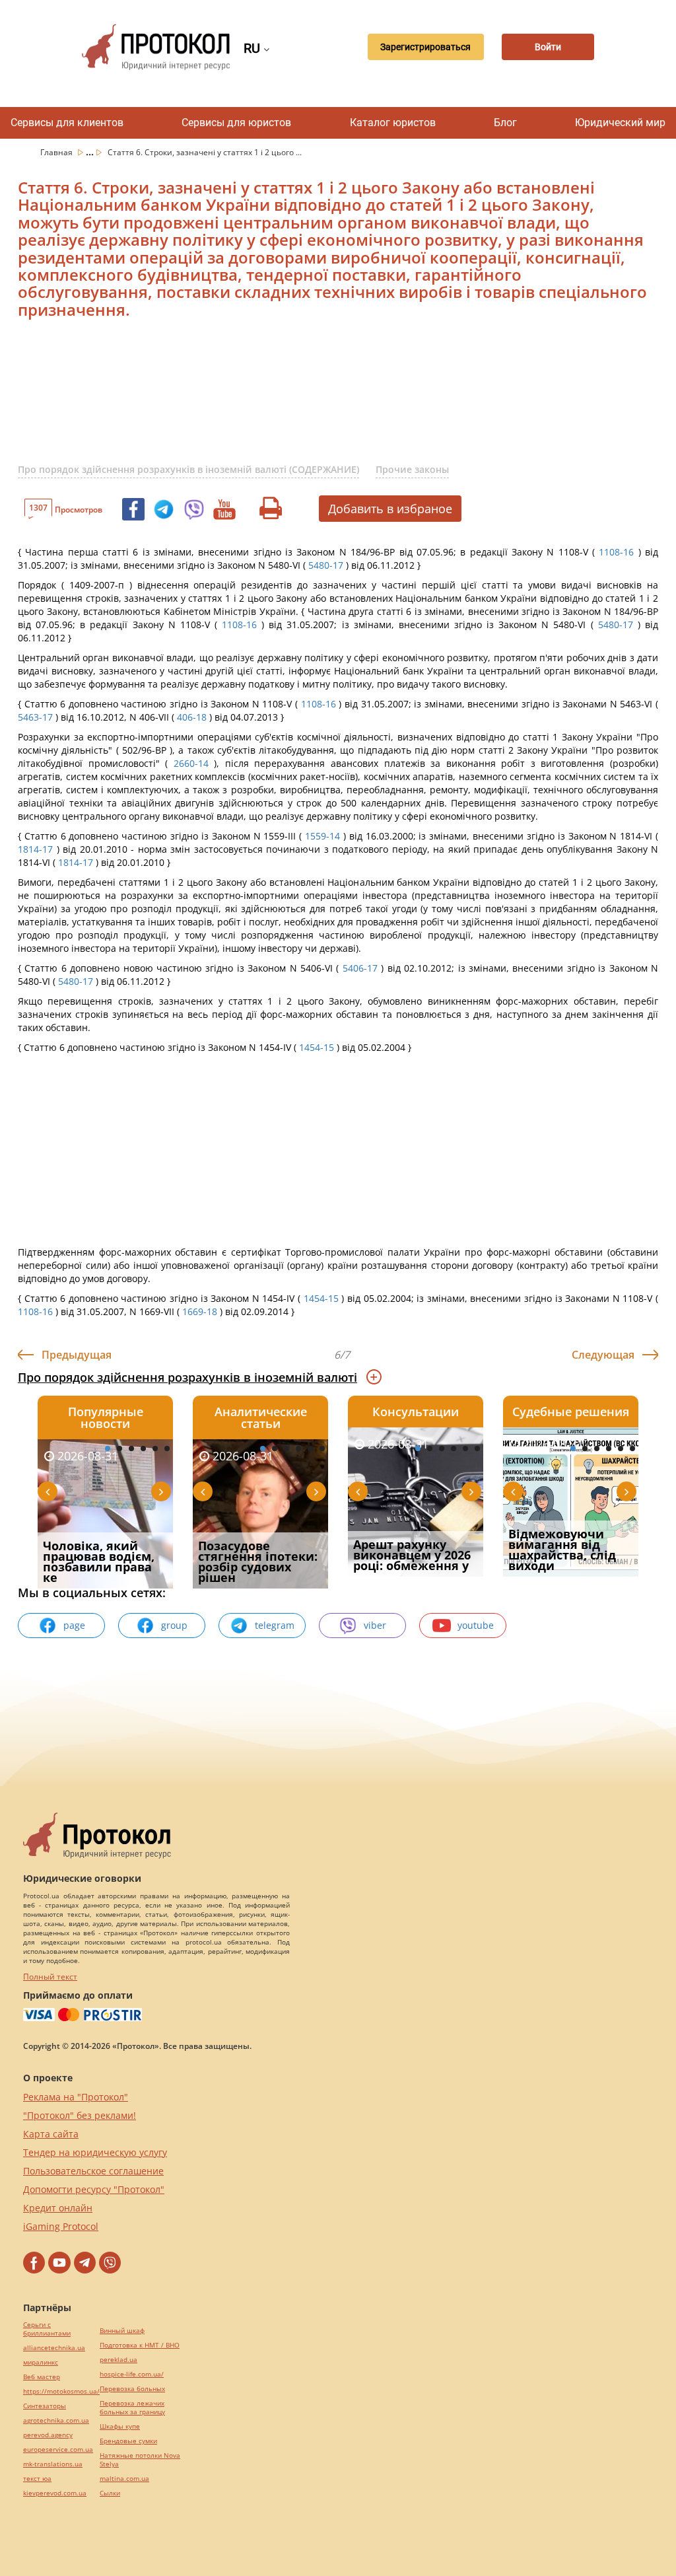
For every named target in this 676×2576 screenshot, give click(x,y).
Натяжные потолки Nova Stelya (140, 2460)
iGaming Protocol (61, 2226)
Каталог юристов (393, 123)
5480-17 (326, 565)
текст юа (37, 2479)
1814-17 (35, 849)
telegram (275, 1625)
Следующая (603, 1355)
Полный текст (50, 1977)
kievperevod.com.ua (55, 2493)
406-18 (192, 717)
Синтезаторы (45, 2406)
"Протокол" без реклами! (80, 2115)
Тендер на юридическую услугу (95, 2152)
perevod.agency (48, 2435)
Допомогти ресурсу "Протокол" (94, 2189)
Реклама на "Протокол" (76, 2097)
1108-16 (616, 552)
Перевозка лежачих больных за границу (132, 2408)
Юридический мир (620, 123)
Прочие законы (412, 469)
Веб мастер (42, 2377)
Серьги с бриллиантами (47, 2329)
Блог (505, 123)
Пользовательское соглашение (93, 2171)
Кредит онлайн (58, 2208)
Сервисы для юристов (236, 123)
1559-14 (322, 836)
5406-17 (360, 968)
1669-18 (200, 1311)
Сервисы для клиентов (67, 123)
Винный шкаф (122, 2331)
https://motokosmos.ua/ (61, 2391)
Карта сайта (51, 2134)
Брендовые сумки (128, 2441)
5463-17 (35, 717)
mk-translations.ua (53, 2464)
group (174, 1625)
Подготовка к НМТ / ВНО (140, 2345)
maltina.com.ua (124, 2479)
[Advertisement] (335, 399)
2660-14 (191, 763)
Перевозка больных (132, 2389)
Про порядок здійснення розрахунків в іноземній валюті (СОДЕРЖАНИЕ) (188, 469)
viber (375, 1625)
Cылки (110, 2493)
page (74, 1625)
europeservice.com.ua (58, 2450)
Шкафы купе (120, 2426)
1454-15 (317, 1047)
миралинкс (41, 2362)
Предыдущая (77, 1355)
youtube (476, 1625)
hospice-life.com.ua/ (132, 2374)
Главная (57, 152)
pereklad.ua (118, 2360)
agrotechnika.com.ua (56, 2420)
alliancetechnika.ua (54, 2348)
